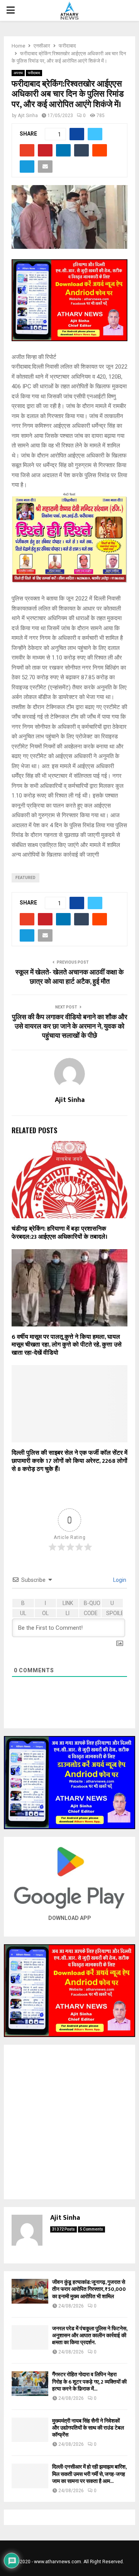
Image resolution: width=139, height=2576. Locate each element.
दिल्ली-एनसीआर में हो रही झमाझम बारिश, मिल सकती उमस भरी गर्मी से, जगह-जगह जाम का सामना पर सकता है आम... (89, 2474)
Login (119, 1580)
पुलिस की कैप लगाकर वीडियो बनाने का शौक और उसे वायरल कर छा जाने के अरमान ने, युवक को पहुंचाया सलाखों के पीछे (70, 1027)
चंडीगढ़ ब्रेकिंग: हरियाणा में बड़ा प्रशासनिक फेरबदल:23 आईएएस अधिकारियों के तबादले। (59, 1233)
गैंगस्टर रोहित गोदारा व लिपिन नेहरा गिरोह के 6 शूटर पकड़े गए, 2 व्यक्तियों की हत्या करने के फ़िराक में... (89, 2381)
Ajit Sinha (28, 116)
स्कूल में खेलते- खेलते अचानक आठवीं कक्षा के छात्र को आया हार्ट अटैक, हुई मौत (69, 977)
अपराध (18, 73)
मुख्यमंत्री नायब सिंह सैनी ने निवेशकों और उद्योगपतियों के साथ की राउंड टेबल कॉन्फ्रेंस (88, 2428)
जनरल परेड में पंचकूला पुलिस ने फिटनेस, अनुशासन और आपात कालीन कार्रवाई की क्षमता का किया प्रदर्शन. (90, 2335)
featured (25, 878)
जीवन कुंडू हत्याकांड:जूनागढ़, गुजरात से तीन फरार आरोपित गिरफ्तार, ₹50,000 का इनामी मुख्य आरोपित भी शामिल (89, 2289)
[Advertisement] (69, 2122)
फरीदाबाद (34, 73)
